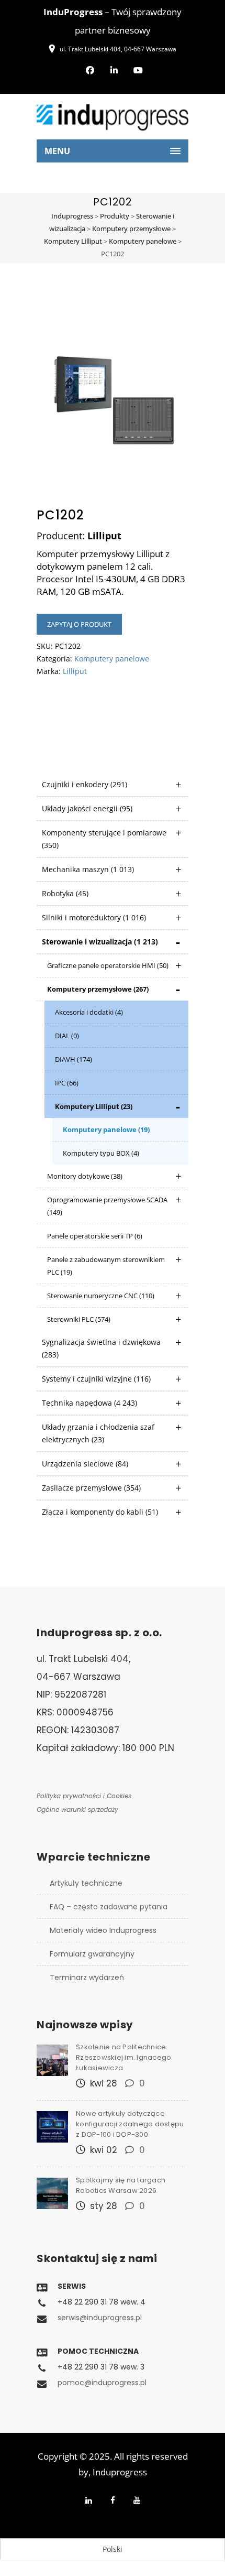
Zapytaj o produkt (79, 624)
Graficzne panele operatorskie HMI (108, 965)
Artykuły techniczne (86, 1883)
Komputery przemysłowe (98, 989)
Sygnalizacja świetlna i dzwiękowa (101, 1348)
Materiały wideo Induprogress (103, 1930)
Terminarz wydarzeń (87, 1977)
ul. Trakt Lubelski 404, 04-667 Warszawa (118, 49)
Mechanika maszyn (88, 869)
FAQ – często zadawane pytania (109, 1907)
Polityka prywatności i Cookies (84, 1796)
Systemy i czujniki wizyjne (96, 1379)
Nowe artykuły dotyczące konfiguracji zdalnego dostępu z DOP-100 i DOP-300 (130, 2124)
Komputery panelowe (106, 1129)
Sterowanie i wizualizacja (100, 942)
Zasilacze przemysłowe (91, 1488)
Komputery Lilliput (94, 1106)
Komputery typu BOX (101, 1153)
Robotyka (65, 893)
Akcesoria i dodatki (89, 1012)
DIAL (67, 1036)
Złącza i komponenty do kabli (100, 1512)
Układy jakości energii (87, 808)
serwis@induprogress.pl (100, 2318)
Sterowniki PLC (79, 1319)
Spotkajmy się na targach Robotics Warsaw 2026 (121, 2185)
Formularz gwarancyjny (92, 1954)
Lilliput (75, 671)
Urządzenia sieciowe (85, 1464)
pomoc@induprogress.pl (102, 2383)
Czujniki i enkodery (85, 784)
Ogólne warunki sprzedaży (77, 1809)
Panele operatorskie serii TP (95, 1236)
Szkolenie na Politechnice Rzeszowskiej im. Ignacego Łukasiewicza (123, 2057)
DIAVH (74, 1059)
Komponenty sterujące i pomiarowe (104, 839)
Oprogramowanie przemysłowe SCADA (107, 1206)
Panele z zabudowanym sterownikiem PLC (106, 1266)
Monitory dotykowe (85, 1176)
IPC (67, 1083)
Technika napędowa (89, 1403)
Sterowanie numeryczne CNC (101, 1296)
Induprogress (120, 2472)
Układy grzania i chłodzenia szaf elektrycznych (98, 1433)
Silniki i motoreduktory (94, 917)
